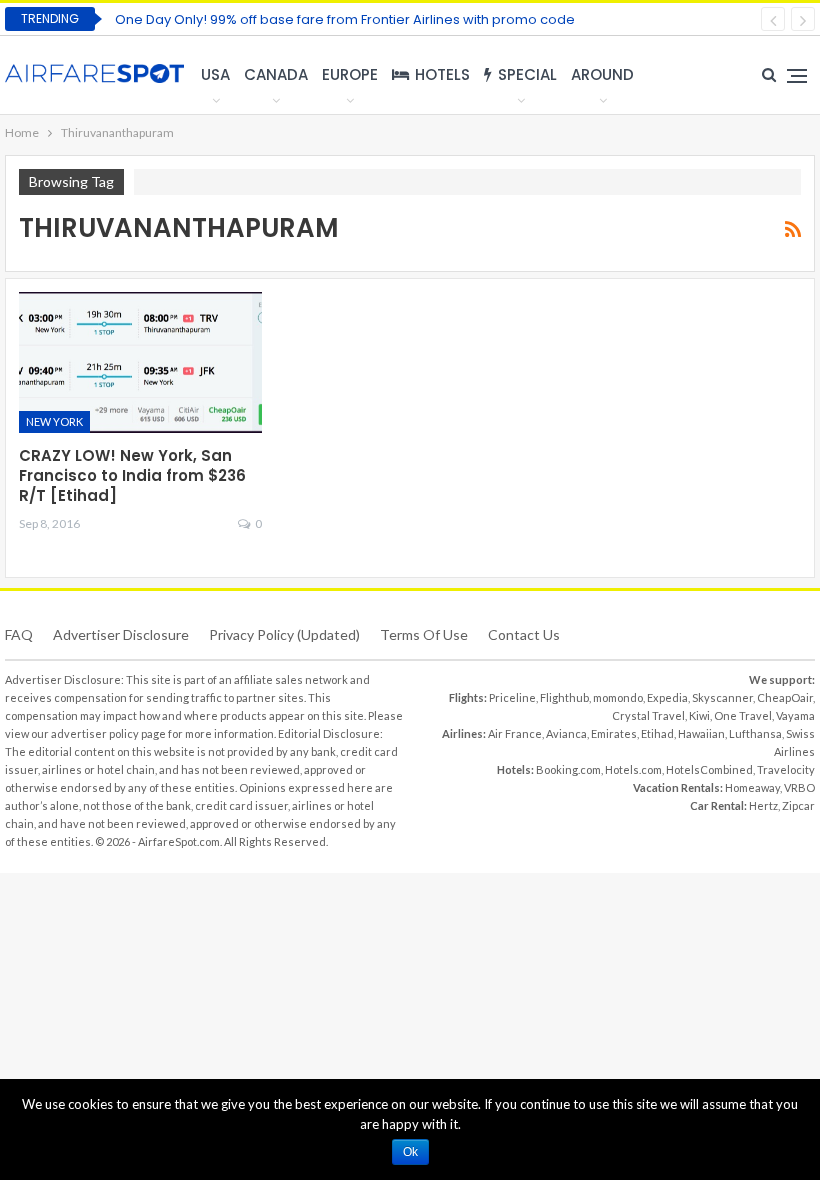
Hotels (442, 74)
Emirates (614, 733)
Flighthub (564, 697)
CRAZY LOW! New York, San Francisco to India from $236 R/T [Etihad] (132, 475)
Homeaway (752, 787)
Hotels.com (633, 769)
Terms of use (424, 634)
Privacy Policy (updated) (284, 634)
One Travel (743, 715)
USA (215, 74)
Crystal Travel (648, 715)
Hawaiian (701, 733)
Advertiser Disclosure (121, 634)
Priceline (512, 697)
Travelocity (786, 769)
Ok (410, 1152)
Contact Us (524, 634)
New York (54, 421)
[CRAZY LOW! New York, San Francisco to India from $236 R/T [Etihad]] (140, 362)
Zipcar (798, 805)
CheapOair (785, 697)
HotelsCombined (709, 769)
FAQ (19, 634)
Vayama (795, 715)
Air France (515, 733)
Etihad (657, 733)
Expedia (667, 697)
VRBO (799, 787)
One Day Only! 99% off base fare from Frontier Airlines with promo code (345, 19)
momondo (618, 697)
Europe (350, 74)
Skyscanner (722, 697)
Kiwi (699, 715)
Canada (276, 74)
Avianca (566, 733)
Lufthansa (755, 733)
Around (602, 74)
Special (527, 74)
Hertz (763, 805)
